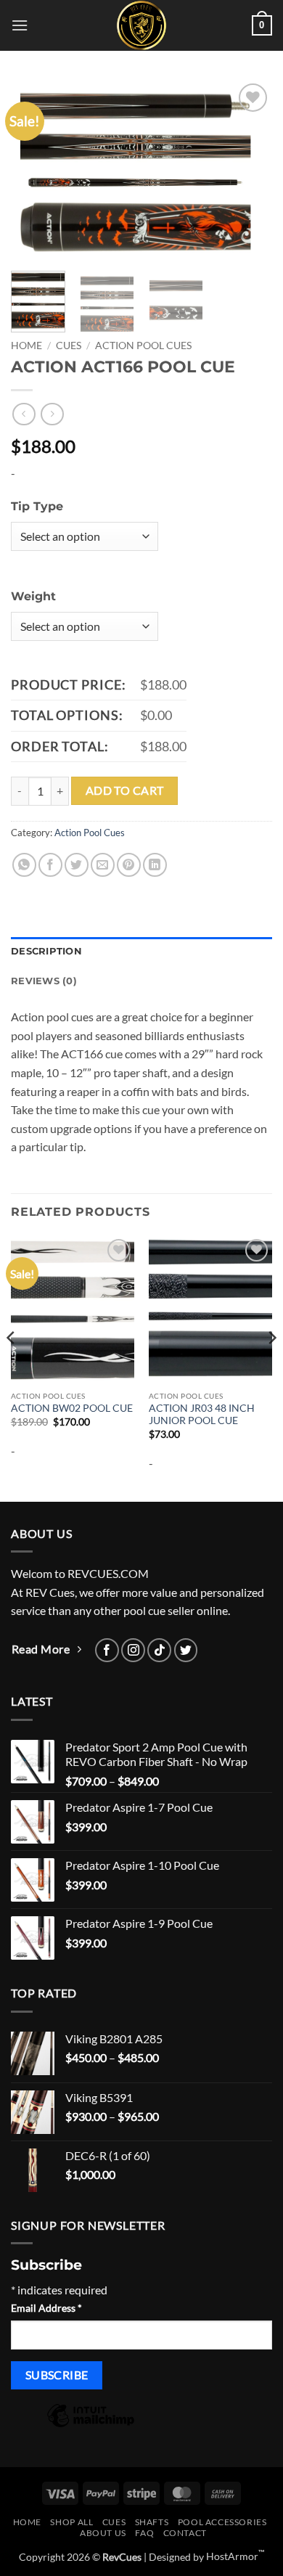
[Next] (249, 170)
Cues (69, 345)
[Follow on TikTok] (159, 1650)
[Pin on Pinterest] (129, 865)
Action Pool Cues (143, 345)
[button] (20, 25)
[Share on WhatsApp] (24, 865)
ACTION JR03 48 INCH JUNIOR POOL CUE (202, 1415)
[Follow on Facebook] (107, 1650)
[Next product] (24, 414)
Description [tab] (46, 951)
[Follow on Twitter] (186, 1650)
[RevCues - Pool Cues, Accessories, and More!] (141, 25)
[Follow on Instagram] (133, 1650)
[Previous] (34, 170)
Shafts (152, 2522)
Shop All (71, 2522)
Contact (185, 2533)
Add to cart (125, 790)
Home (26, 345)
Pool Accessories (222, 2522)
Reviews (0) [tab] (44, 981)
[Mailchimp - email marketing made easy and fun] (91, 2425)
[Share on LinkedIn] (155, 865)
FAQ (144, 2533)
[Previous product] (52, 414)
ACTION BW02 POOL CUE (72, 1408)
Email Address (46, 2308)
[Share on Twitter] (77, 865)
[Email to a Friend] (103, 865)
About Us (103, 2533)
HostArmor (235, 2556)
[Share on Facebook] (50, 865)
